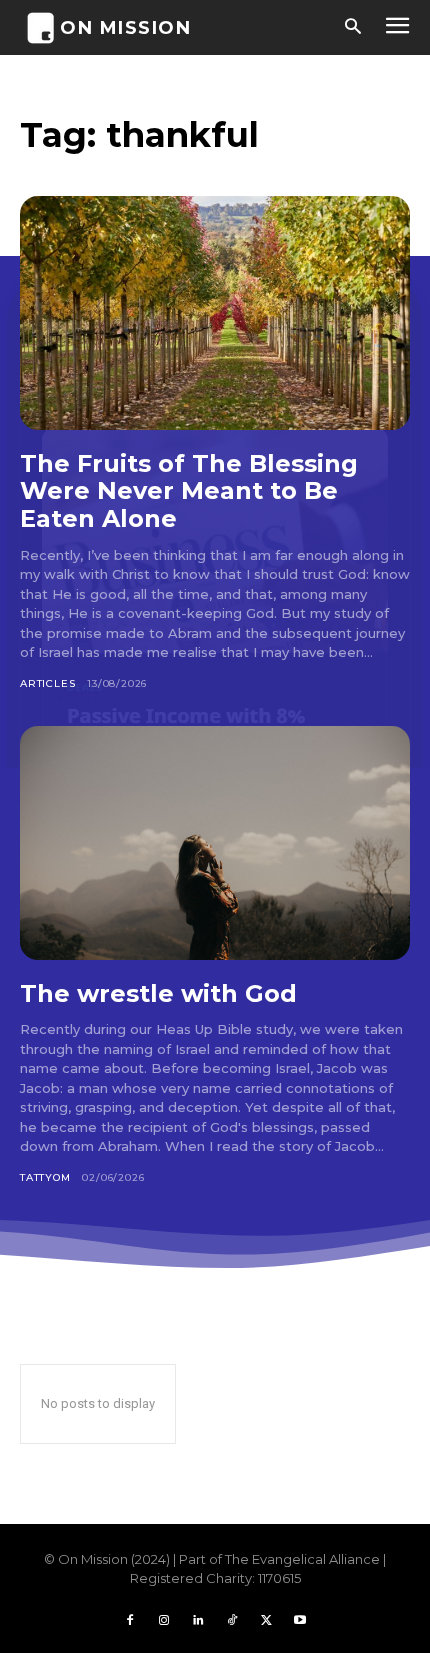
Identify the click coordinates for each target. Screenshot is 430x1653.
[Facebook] (130, 1621)
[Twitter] (266, 1621)
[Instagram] (164, 1621)
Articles (47, 683)
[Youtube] (300, 1621)
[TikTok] (232, 1621)
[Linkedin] (198, 1621)
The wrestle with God (158, 993)
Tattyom (45, 1177)
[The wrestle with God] (215, 843)
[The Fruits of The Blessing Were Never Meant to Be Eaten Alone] (215, 313)
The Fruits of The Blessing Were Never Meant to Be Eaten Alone (189, 491)
